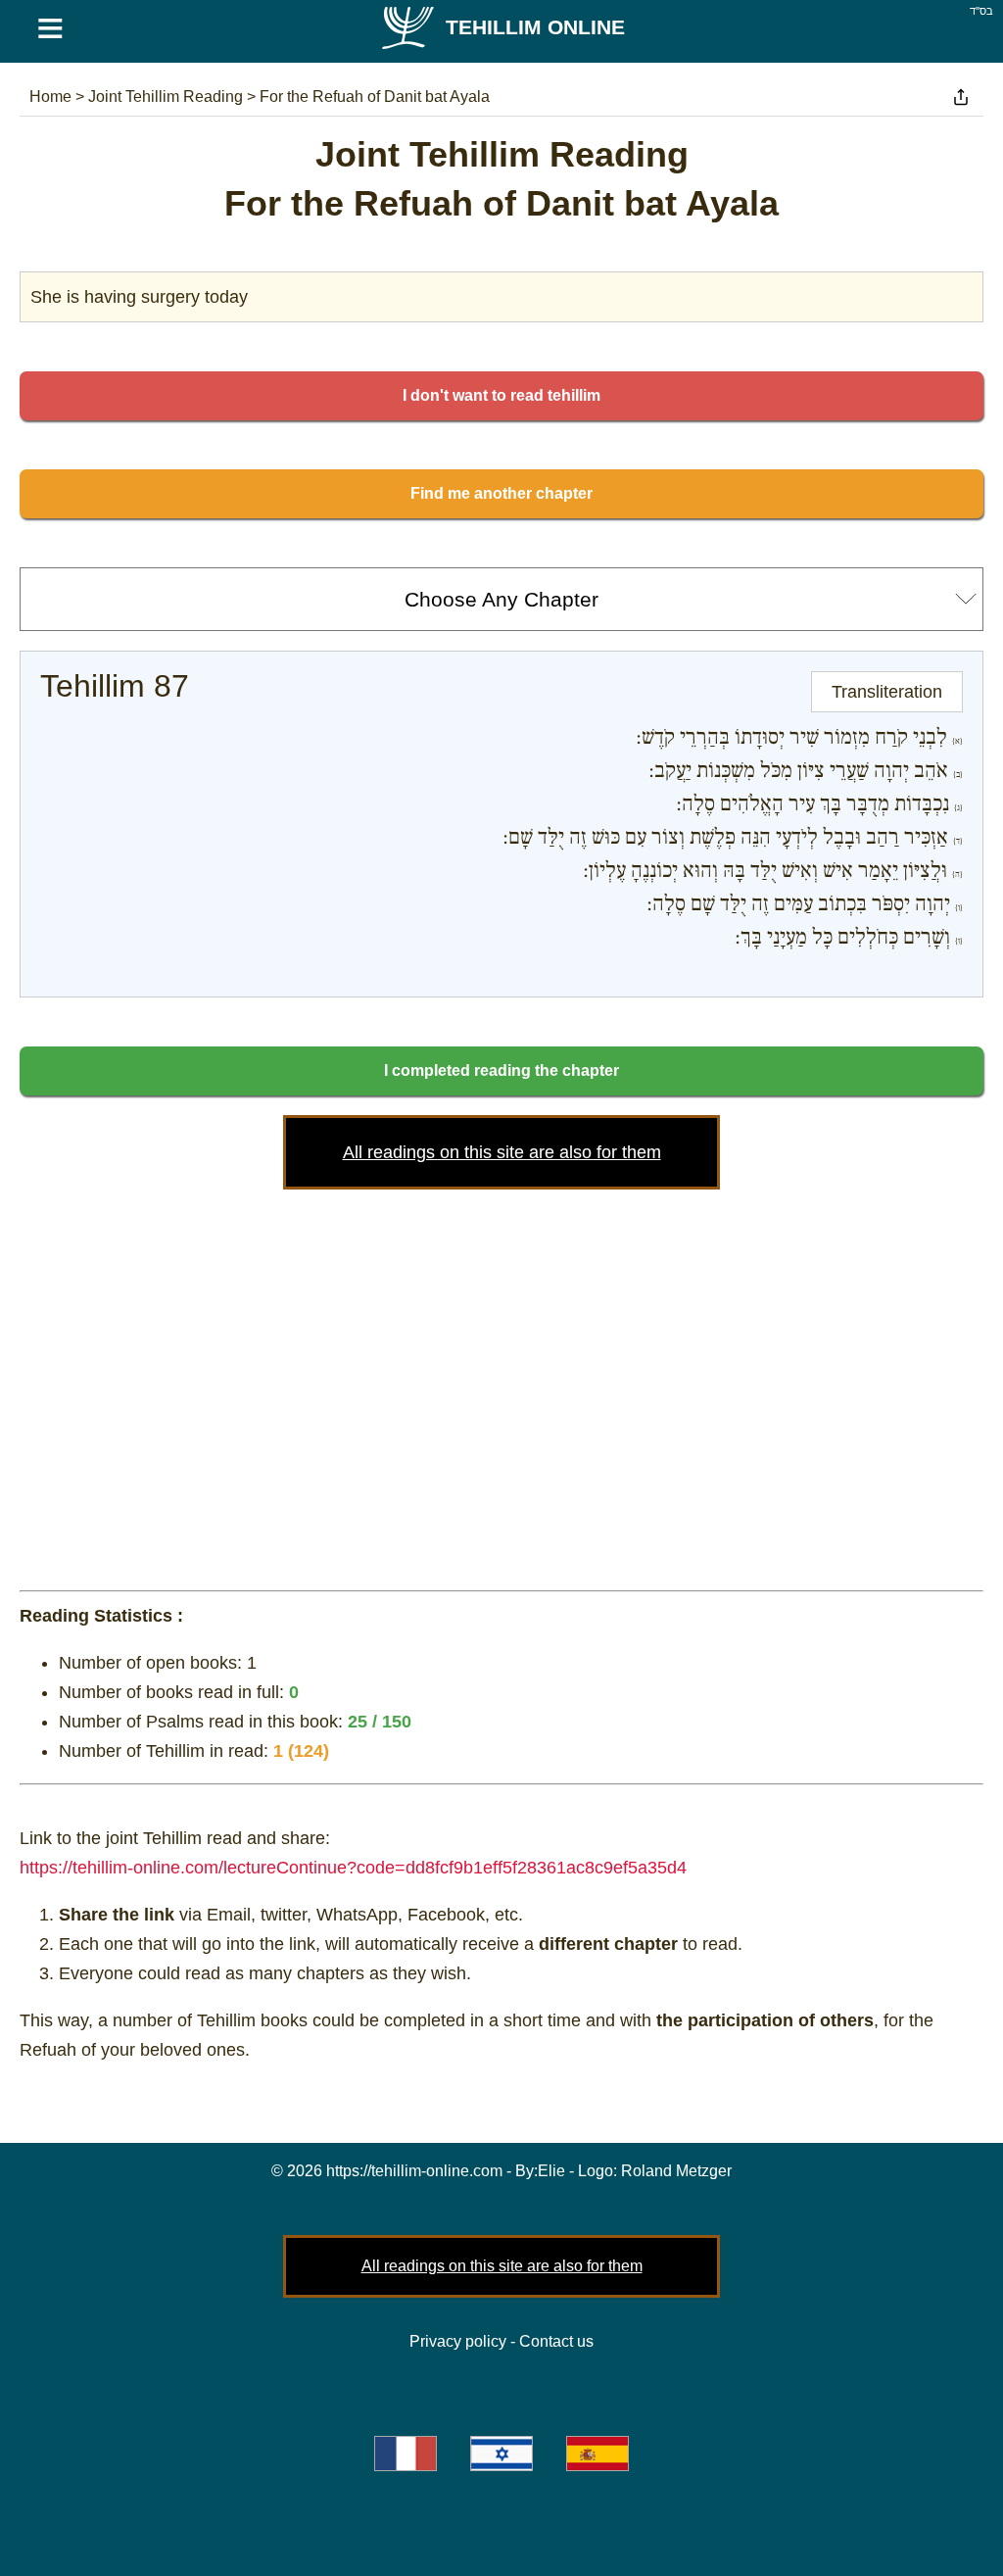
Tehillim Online (535, 27)
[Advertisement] (501, 1385)
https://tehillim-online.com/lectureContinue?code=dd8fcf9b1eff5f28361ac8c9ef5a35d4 (353, 1868)
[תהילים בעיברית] (501, 2454)
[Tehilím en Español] (597, 2454)
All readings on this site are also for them (502, 1152)
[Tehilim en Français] (406, 2454)
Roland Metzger (676, 2171)
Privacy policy (458, 2341)
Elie (551, 2171)
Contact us (556, 2341)
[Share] (961, 97)
